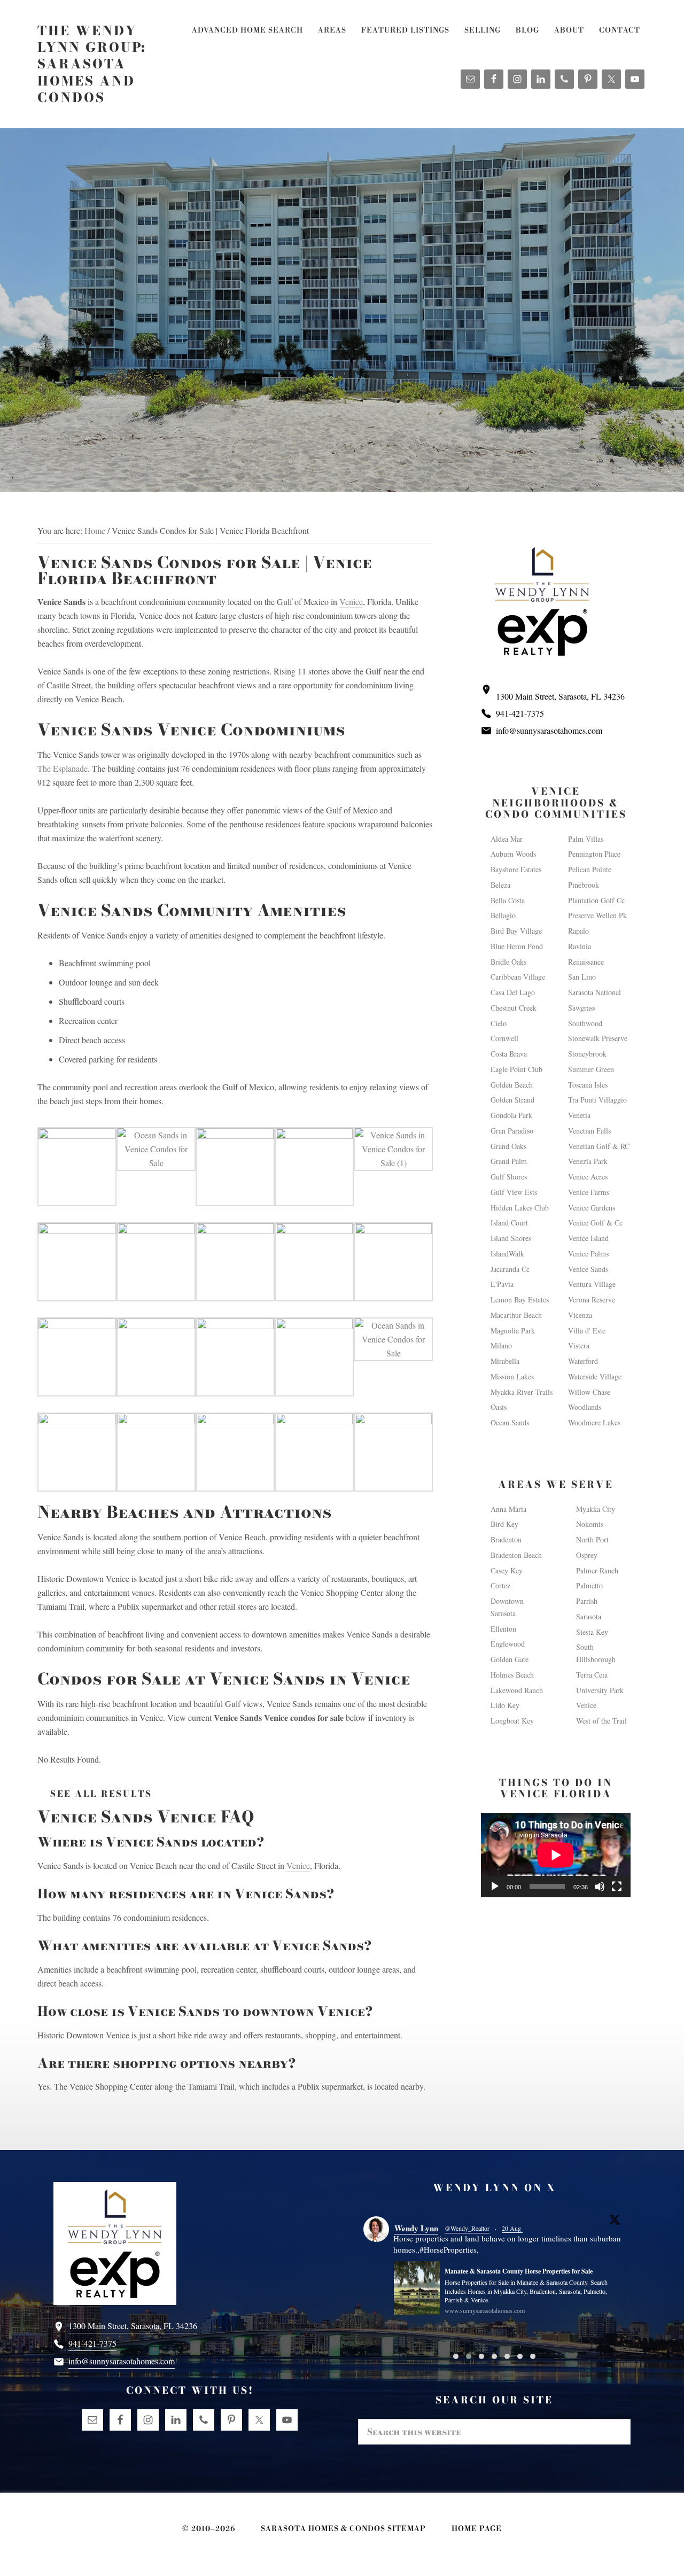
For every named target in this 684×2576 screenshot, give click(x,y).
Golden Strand (512, 1100)
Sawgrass (582, 1008)
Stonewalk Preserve (598, 1038)
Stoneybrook (587, 1054)
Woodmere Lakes (594, 1422)
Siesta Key (592, 1632)
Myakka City (596, 1509)
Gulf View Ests (514, 1192)
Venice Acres (588, 1177)
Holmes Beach (512, 1675)
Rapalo (578, 931)
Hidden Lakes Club (520, 1208)
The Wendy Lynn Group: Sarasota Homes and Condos (92, 64)
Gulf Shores (509, 1177)
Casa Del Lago (513, 992)
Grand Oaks (508, 1146)
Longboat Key (512, 1721)
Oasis (499, 1407)
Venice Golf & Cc (595, 1223)
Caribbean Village (518, 977)
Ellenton (503, 1629)
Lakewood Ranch (517, 1690)
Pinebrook (584, 885)
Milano (501, 1345)
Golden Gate (510, 1659)
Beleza (500, 885)
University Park (600, 1690)
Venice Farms (589, 1192)
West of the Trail (601, 1721)
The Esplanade (63, 768)
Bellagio (503, 915)
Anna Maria (508, 1509)
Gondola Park (511, 1115)
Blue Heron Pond (517, 946)
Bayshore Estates (516, 869)
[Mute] (600, 1887)
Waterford (583, 1361)
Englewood (508, 1644)
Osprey (587, 1555)
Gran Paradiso (512, 1131)
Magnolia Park (513, 1330)
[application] (556, 1855)
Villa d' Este (587, 1330)
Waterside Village (595, 1376)
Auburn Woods (513, 854)
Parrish (587, 1601)
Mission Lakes (512, 1376)
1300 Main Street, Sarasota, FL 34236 (560, 696)
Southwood (585, 1023)
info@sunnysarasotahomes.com (549, 730)
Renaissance (586, 962)
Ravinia (580, 946)
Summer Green (591, 1069)
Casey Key (507, 1570)
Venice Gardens (592, 1208)
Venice (351, 602)
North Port (592, 1539)
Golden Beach (512, 1085)
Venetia (579, 1115)
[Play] (495, 1887)
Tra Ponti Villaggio (597, 1100)
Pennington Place (594, 854)
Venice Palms (588, 1254)
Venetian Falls (589, 1131)
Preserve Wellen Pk (597, 915)
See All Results (101, 1794)
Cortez (500, 1585)
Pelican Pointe (590, 869)
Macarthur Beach (516, 1315)
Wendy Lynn (416, 2228)
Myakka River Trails (522, 1392)
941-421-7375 (520, 713)
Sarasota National (594, 992)
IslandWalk (507, 1254)
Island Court (509, 1223)
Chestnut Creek (514, 1008)
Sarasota (589, 1616)
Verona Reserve (592, 1299)
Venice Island (588, 1238)
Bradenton (506, 1539)
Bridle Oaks (508, 962)
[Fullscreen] (617, 1887)
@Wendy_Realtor (467, 2228)
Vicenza (580, 1315)
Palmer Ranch (597, 1570)
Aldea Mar (507, 839)
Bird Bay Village (516, 931)
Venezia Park (588, 1161)
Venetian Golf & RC (599, 1146)
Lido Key (505, 1705)
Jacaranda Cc (510, 1269)
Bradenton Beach (516, 1555)
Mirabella (505, 1361)
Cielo (499, 1023)
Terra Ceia (592, 1675)
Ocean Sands (510, 1422)
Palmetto (589, 1585)
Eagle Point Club (516, 1069)
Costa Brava (509, 1054)
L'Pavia (502, 1284)
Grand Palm (509, 1161)
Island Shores (511, 1238)
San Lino (582, 977)
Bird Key (504, 1524)
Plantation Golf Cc (596, 900)
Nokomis (590, 1524)
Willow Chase (589, 1392)
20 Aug (512, 2228)
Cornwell (504, 1038)
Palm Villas (586, 839)
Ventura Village (592, 1284)
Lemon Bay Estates (520, 1299)
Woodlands (585, 1407)
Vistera (579, 1345)
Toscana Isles (588, 1085)
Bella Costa (508, 900)
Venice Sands (588, 1269)
